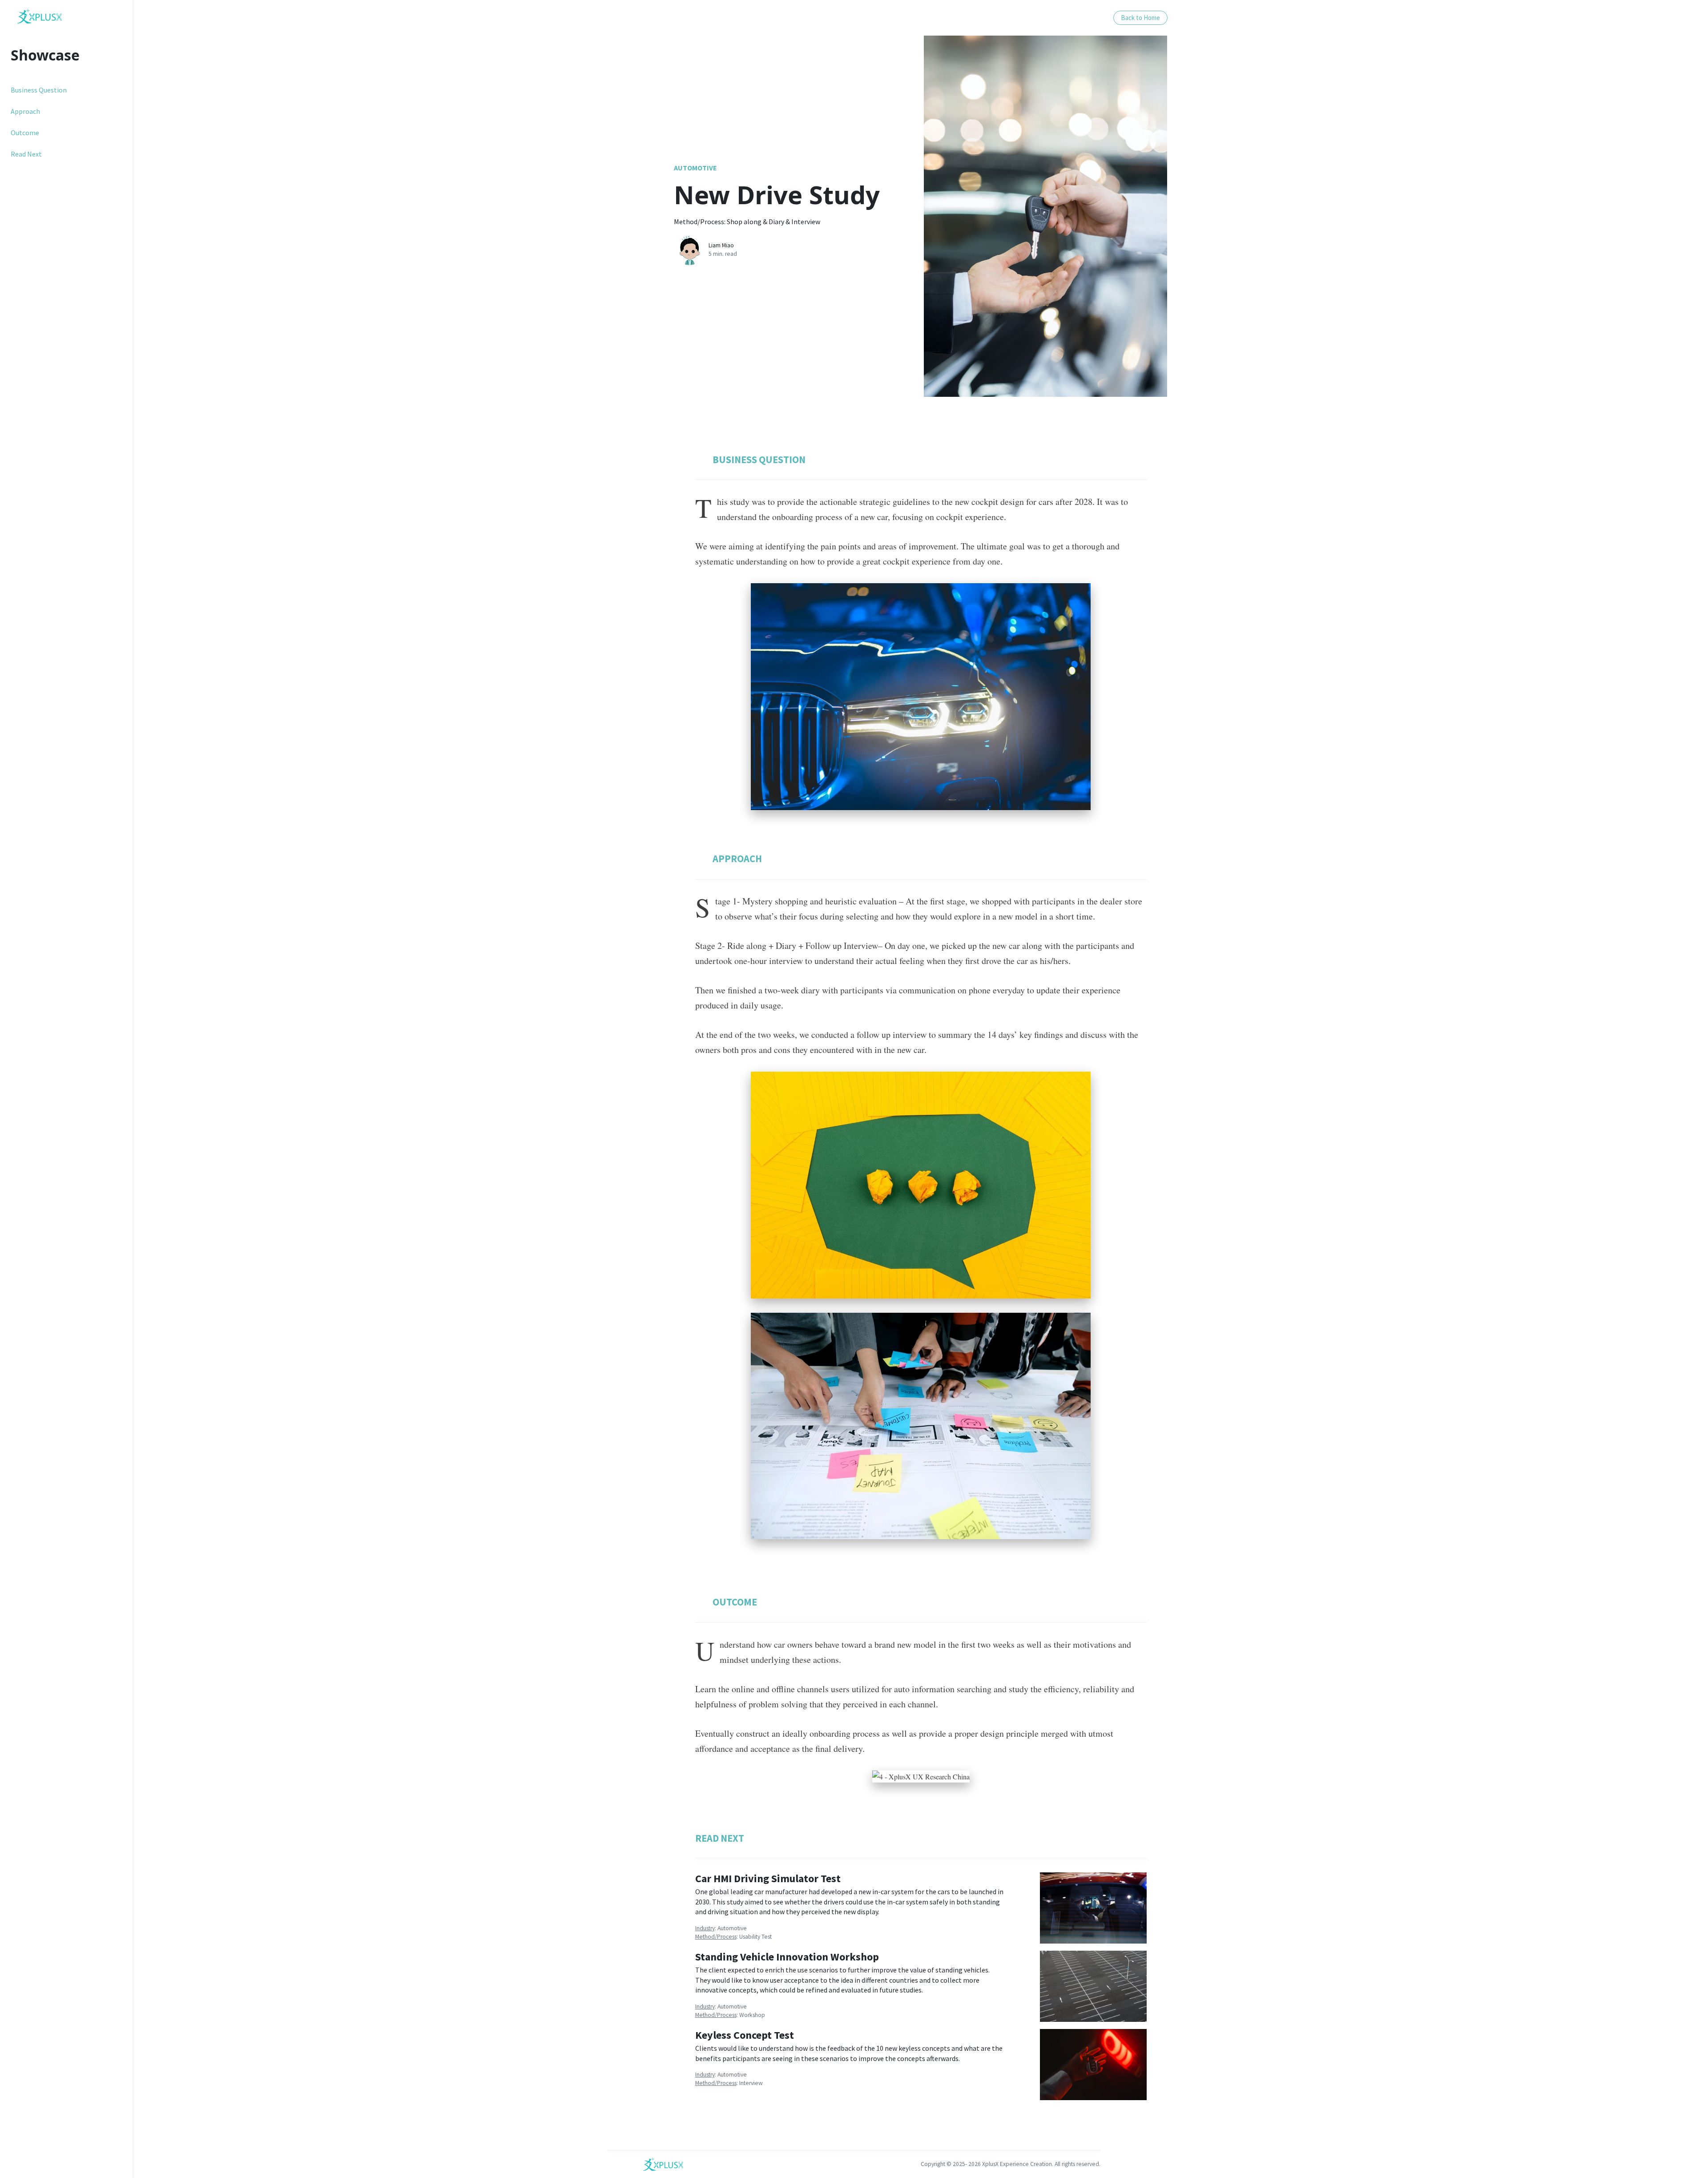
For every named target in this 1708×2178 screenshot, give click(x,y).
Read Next (26, 154)
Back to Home (1140, 18)
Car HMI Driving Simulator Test (768, 1878)
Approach (25, 111)
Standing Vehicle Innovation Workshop (787, 1957)
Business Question (39, 90)
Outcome (25, 133)
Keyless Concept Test (745, 2035)
